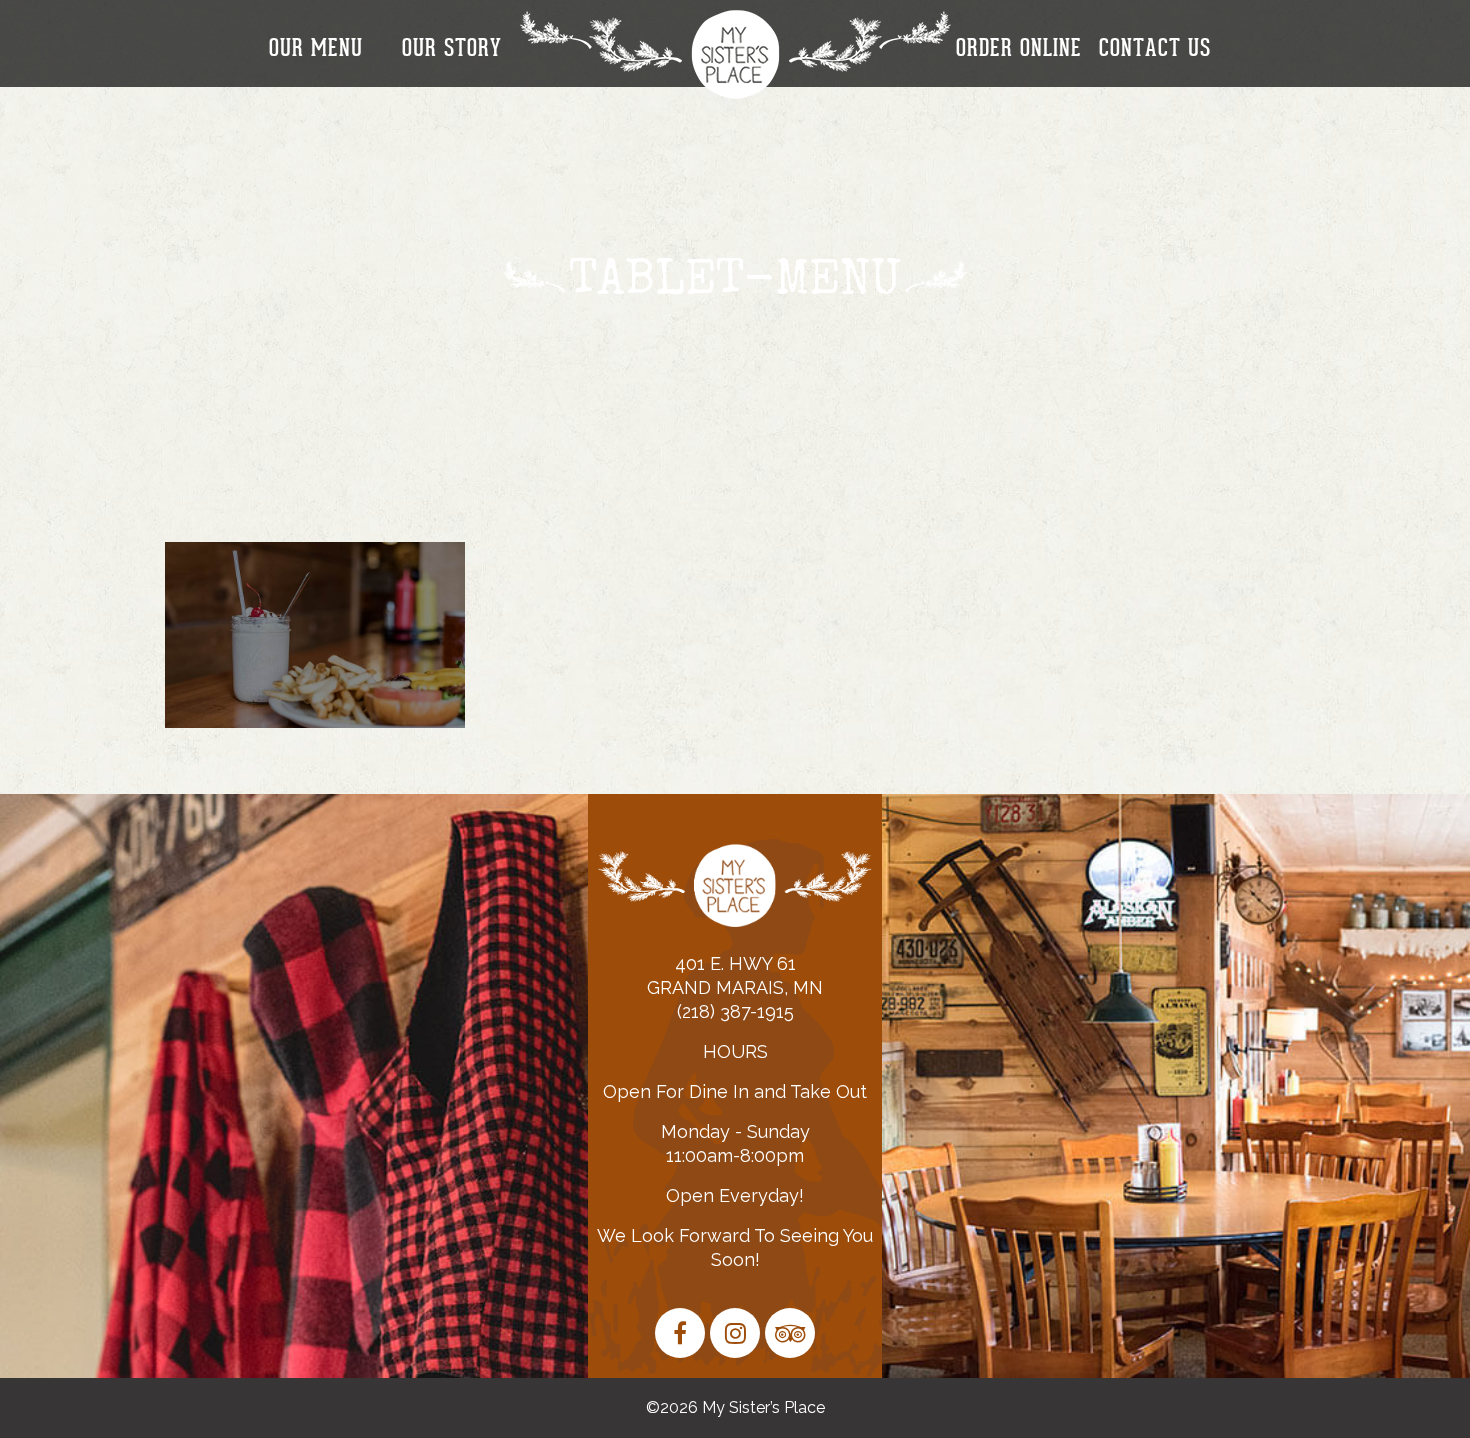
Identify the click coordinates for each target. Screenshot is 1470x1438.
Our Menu (316, 48)
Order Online (1019, 48)
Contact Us (1155, 48)
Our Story (452, 48)
